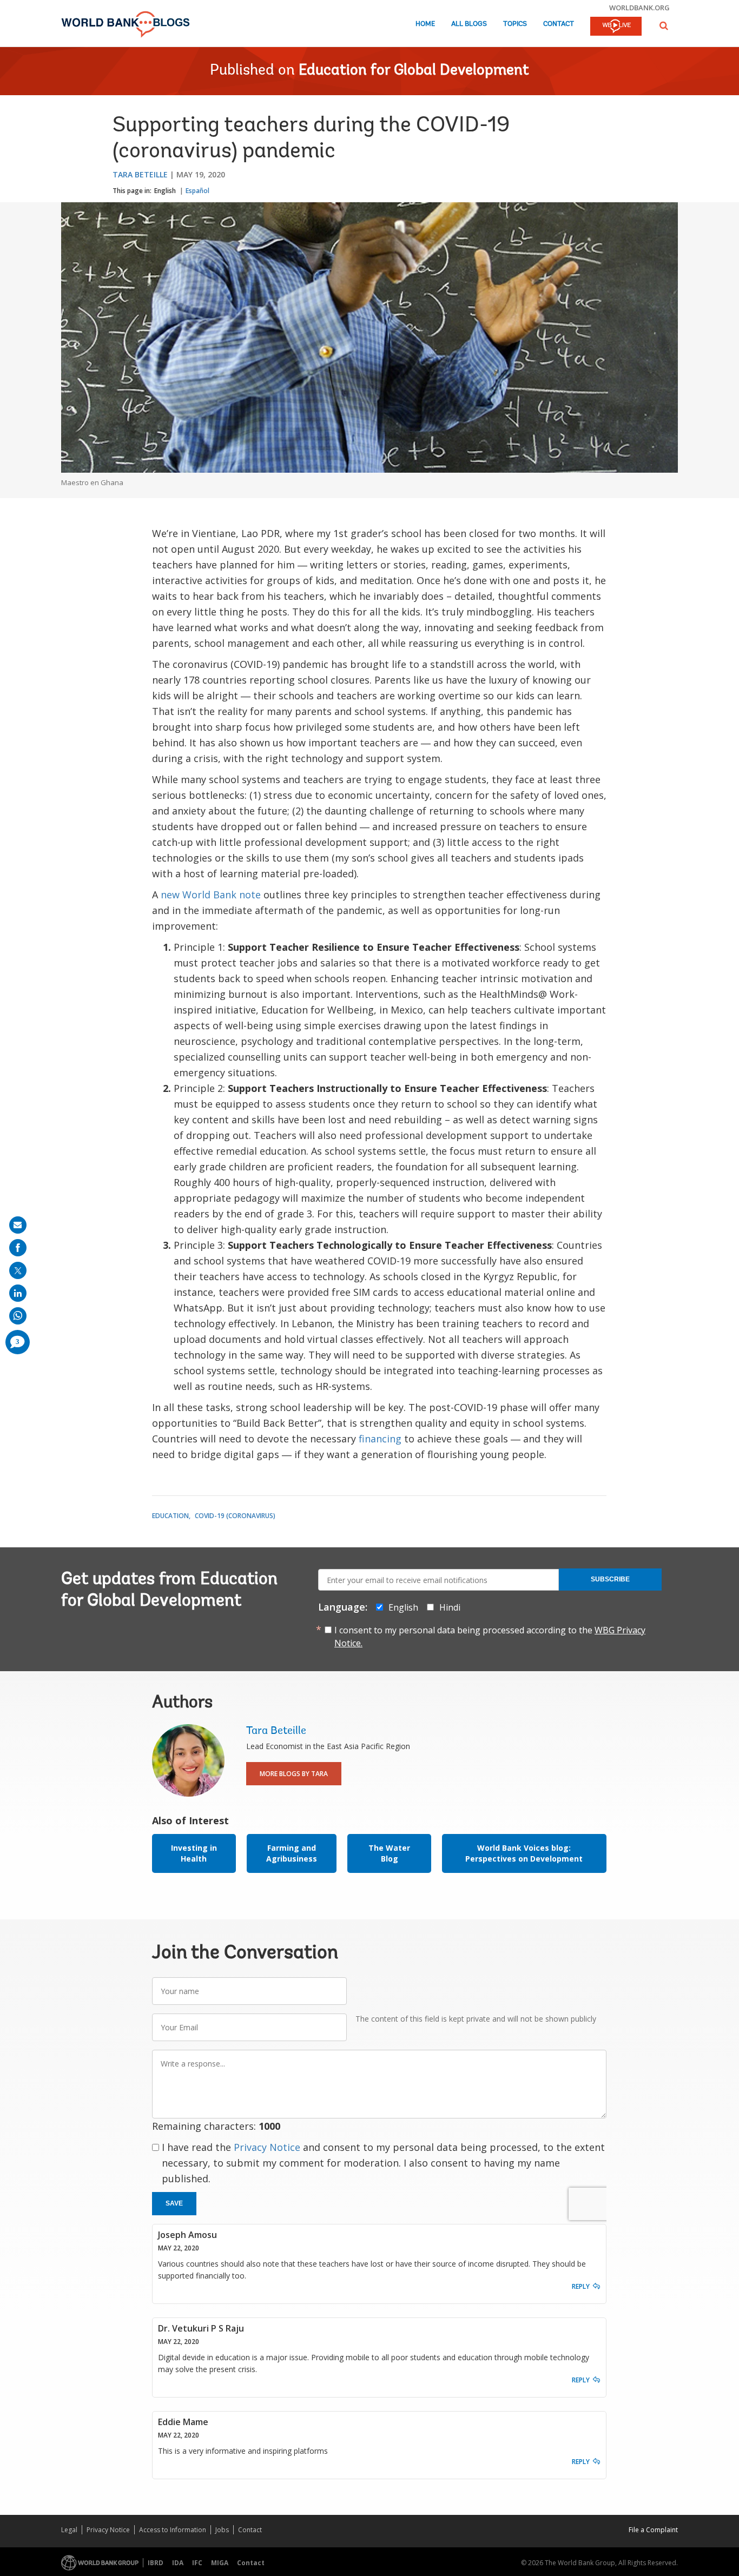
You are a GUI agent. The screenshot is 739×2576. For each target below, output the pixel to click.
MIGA (220, 2563)
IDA (178, 2563)
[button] (664, 26)
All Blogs (469, 24)
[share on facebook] (18, 1248)
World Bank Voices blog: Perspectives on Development (524, 1853)
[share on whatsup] (18, 1316)
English (165, 191)
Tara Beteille (140, 174)
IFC (197, 2563)
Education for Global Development (414, 71)
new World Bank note (211, 895)
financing (380, 1439)
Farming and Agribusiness (292, 1853)
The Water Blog (389, 1853)
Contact (559, 24)
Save (174, 2203)
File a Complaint (653, 2530)
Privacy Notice (267, 2147)
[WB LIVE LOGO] (616, 27)
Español (197, 191)
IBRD (156, 2563)
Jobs (222, 2530)
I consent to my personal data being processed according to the (490, 1637)
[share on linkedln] (18, 1293)
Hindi (450, 1607)
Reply (581, 2286)
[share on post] (18, 1270)
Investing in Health (194, 1853)
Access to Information (173, 2530)
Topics (515, 24)
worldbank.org (639, 8)
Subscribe (610, 1579)
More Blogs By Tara (294, 1774)
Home (425, 24)
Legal (69, 2530)
